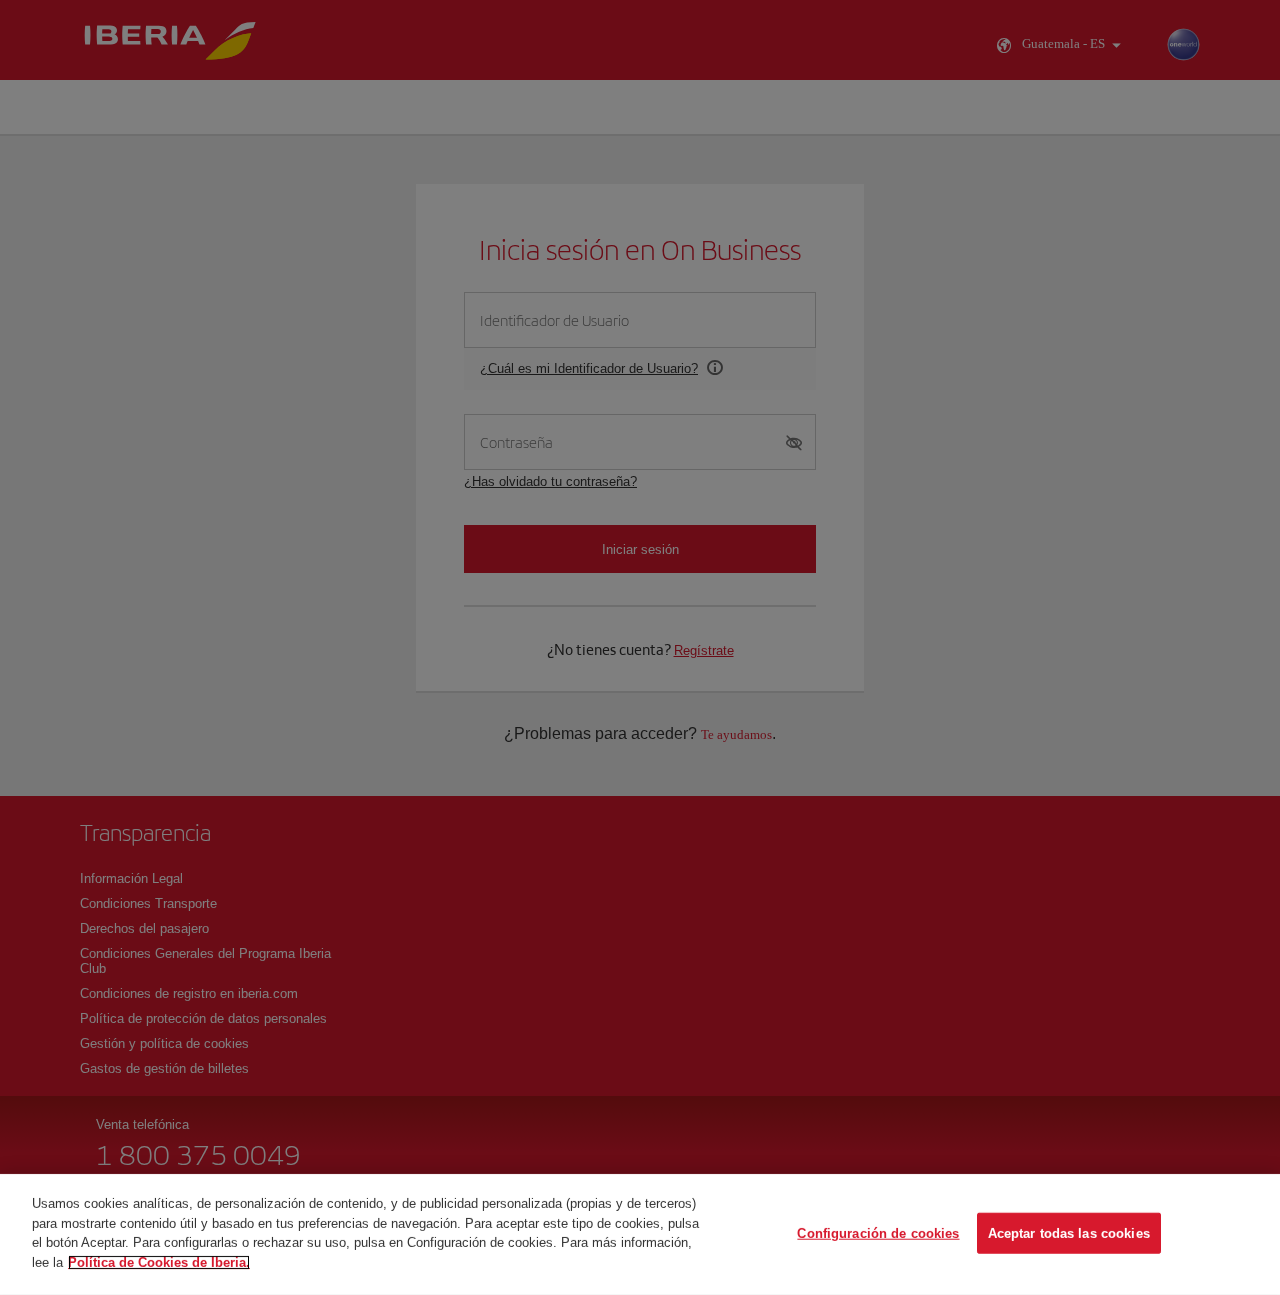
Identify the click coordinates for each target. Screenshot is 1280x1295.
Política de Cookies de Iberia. (159, 1261)
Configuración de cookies (878, 1232)
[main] (640, 1234)
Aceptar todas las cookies (1069, 1232)
